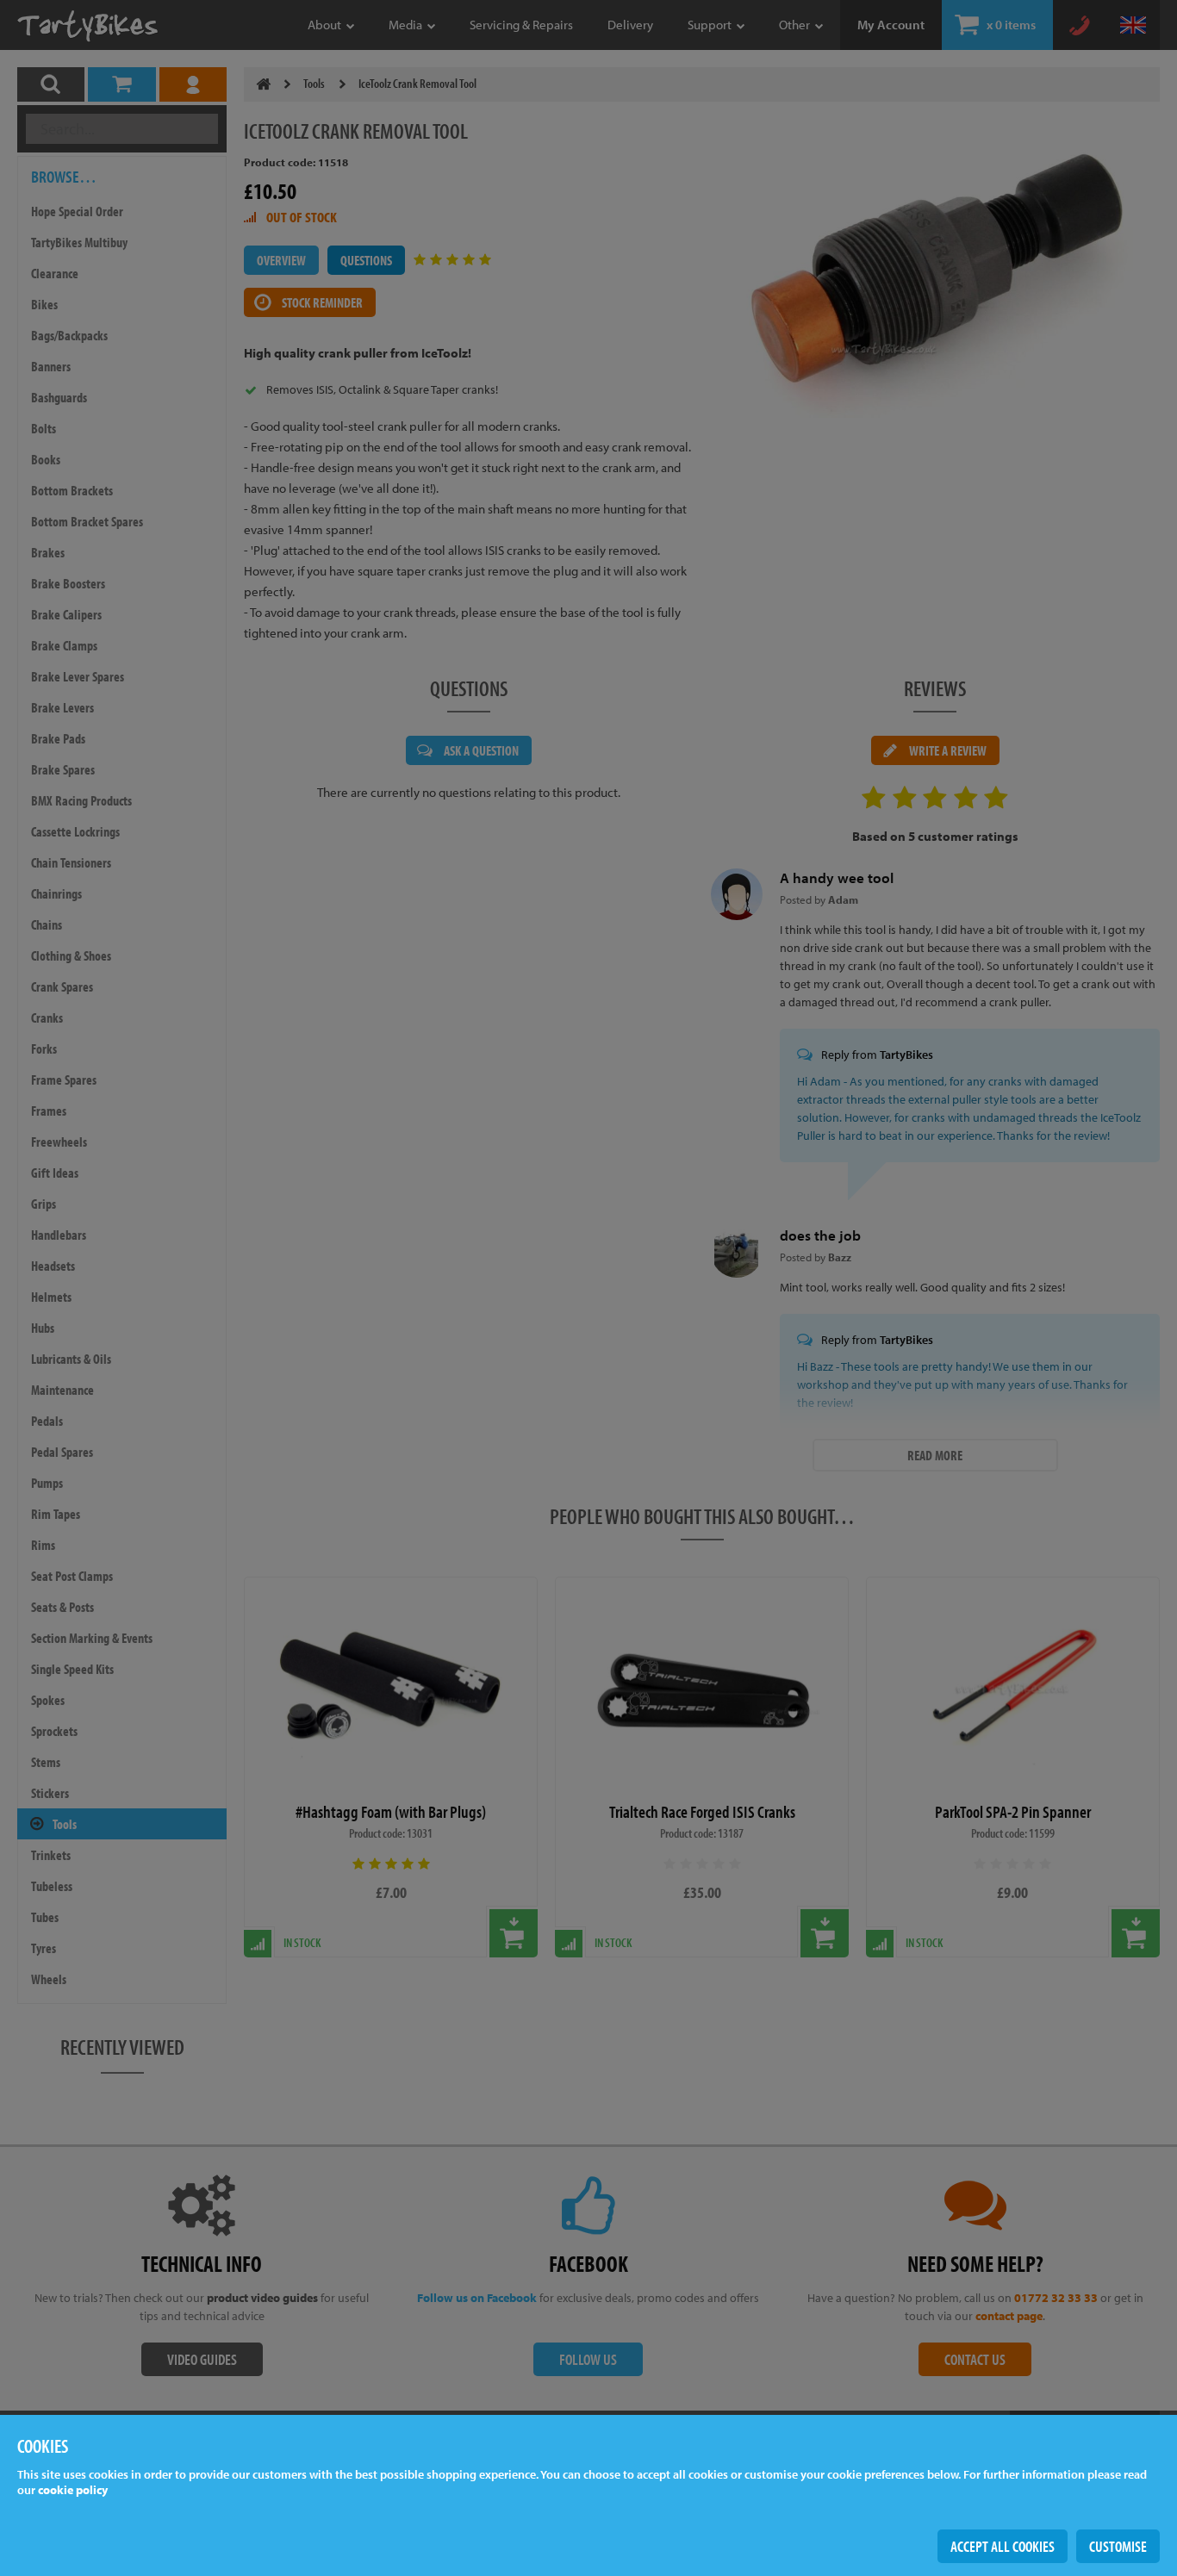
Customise (1118, 2546)
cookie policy (73, 2490)
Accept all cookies (1003, 2546)
